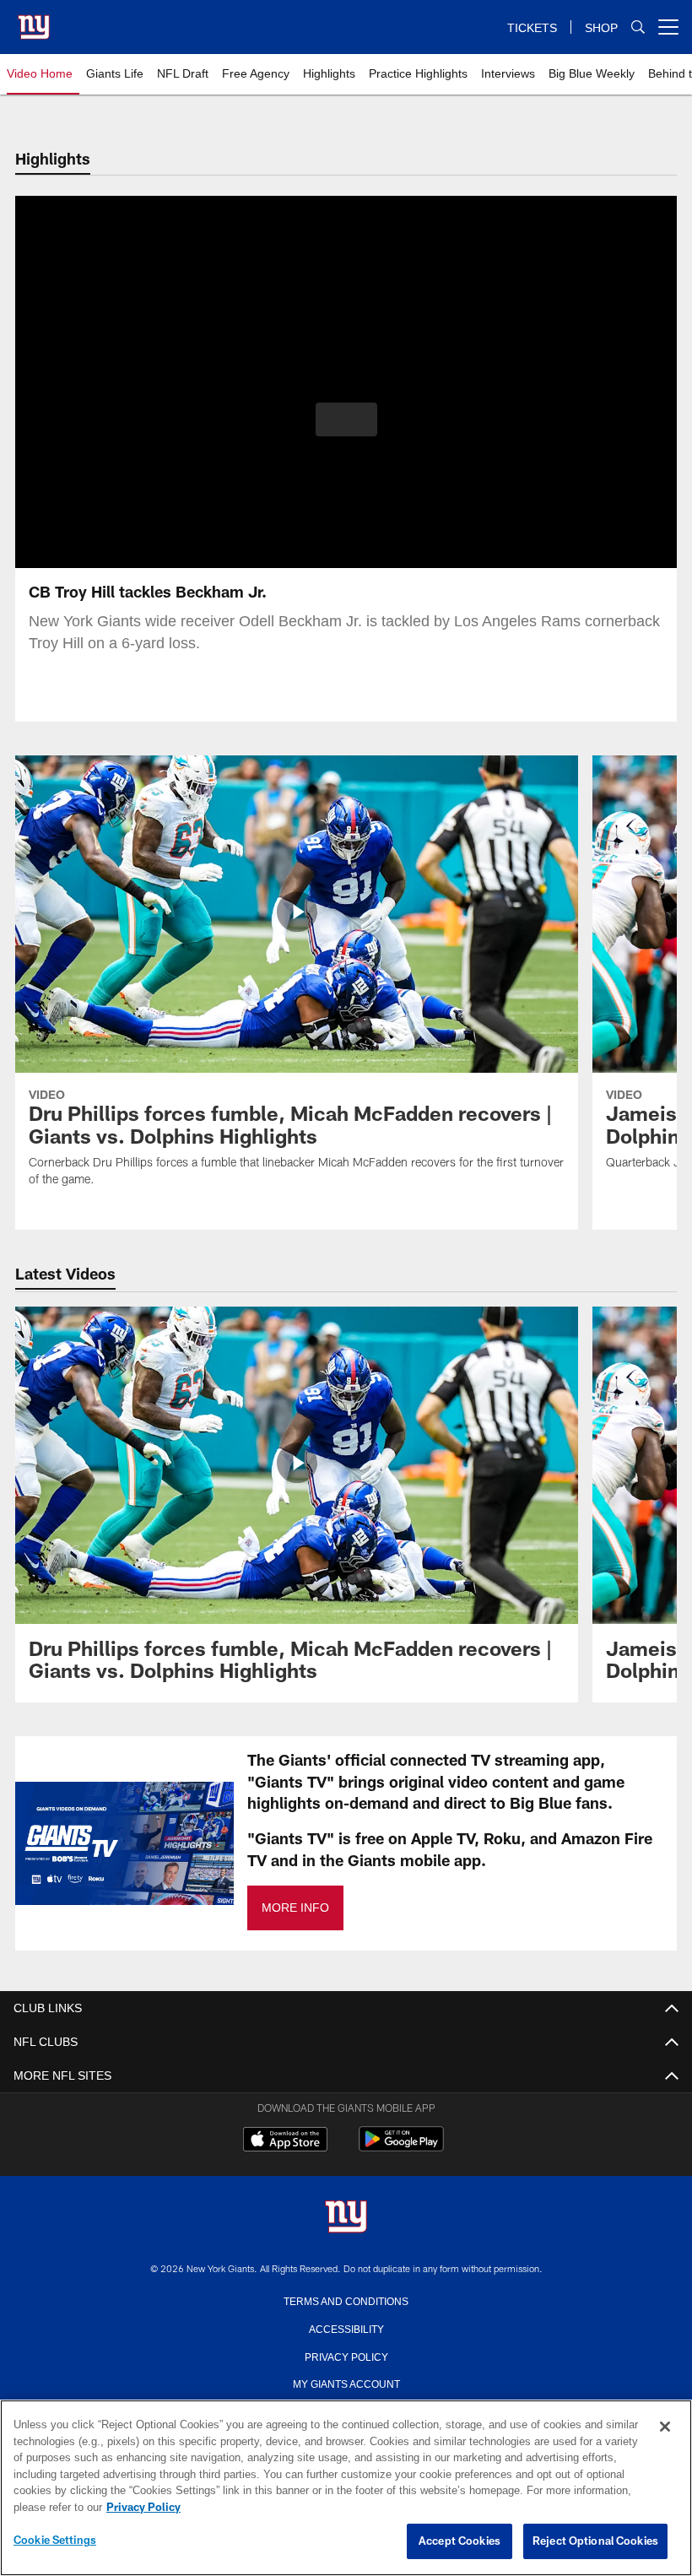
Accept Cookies (460, 2541)
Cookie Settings (55, 2541)
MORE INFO (295, 1908)
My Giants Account (346, 2383)
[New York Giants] (346, 2218)
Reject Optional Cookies (595, 2541)
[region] (346, 2488)
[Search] (638, 27)
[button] (346, 419)
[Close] (665, 2427)
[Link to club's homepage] (34, 20)
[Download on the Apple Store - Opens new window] (285, 2141)
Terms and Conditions (346, 2300)
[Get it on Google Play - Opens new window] (401, 2148)
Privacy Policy (346, 2356)
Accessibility (346, 2328)
